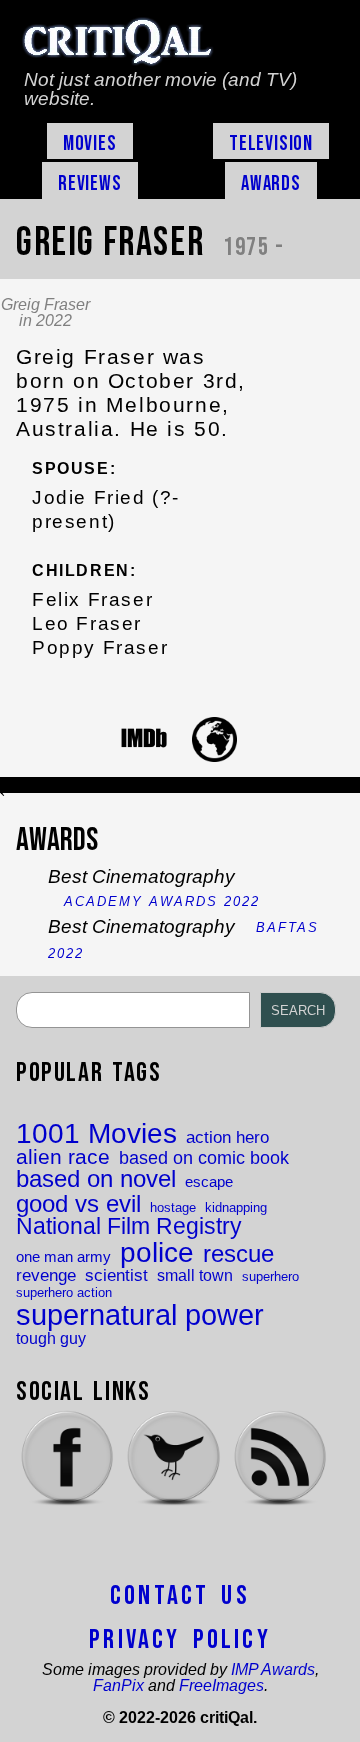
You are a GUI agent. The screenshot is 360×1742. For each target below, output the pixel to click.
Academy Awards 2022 (162, 901)
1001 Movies (96, 1134)
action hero (227, 1137)
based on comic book (204, 1158)
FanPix (118, 1685)
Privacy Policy (180, 1640)
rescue (238, 1255)
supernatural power (140, 1314)
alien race (63, 1157)
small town (195, 1275)
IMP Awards (273, 1669)
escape (209, 1182)
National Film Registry (129, 1227)
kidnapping (236, 1207)
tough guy (51, 1338)
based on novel (96, 1180)
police (157, 1252)
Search (298, 1010)
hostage (173, 1207)
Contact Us (180, 1596)
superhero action (64, 1292)
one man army (63, 1257)
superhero (270, 1276)
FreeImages (221, 1685)
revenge (46, 1275)
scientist (116, 1275)
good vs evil (78, 1204)
